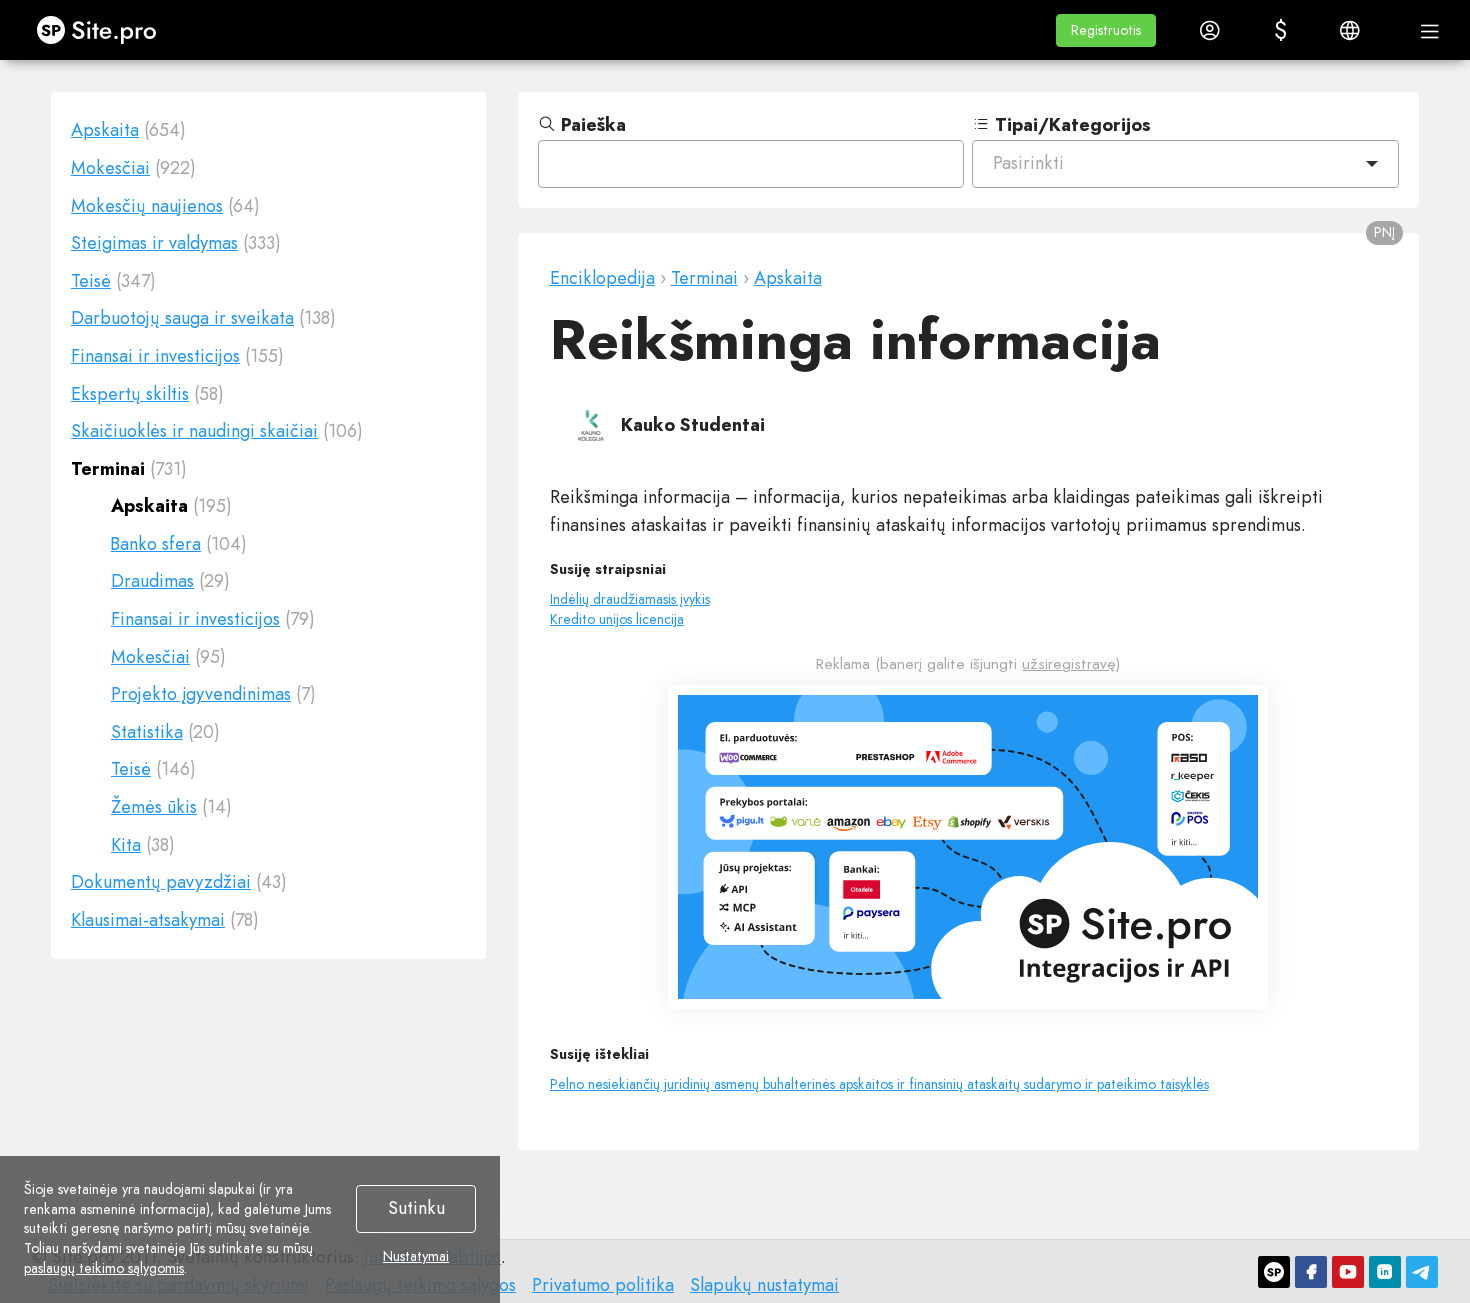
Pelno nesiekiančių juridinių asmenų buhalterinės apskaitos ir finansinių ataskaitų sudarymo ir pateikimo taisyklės (879, 1084)
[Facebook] (1311, 1272)
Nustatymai (416, 1257)
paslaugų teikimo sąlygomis (104, 1268)
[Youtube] (1348, 1272)
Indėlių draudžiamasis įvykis (630, 599)
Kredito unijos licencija (617, 619)
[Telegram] (1422, 1272)
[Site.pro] (1274, 1272)
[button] (1106, 30)
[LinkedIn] (1385, 1272)
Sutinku (416, 1208)
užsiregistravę (1069, 664)
